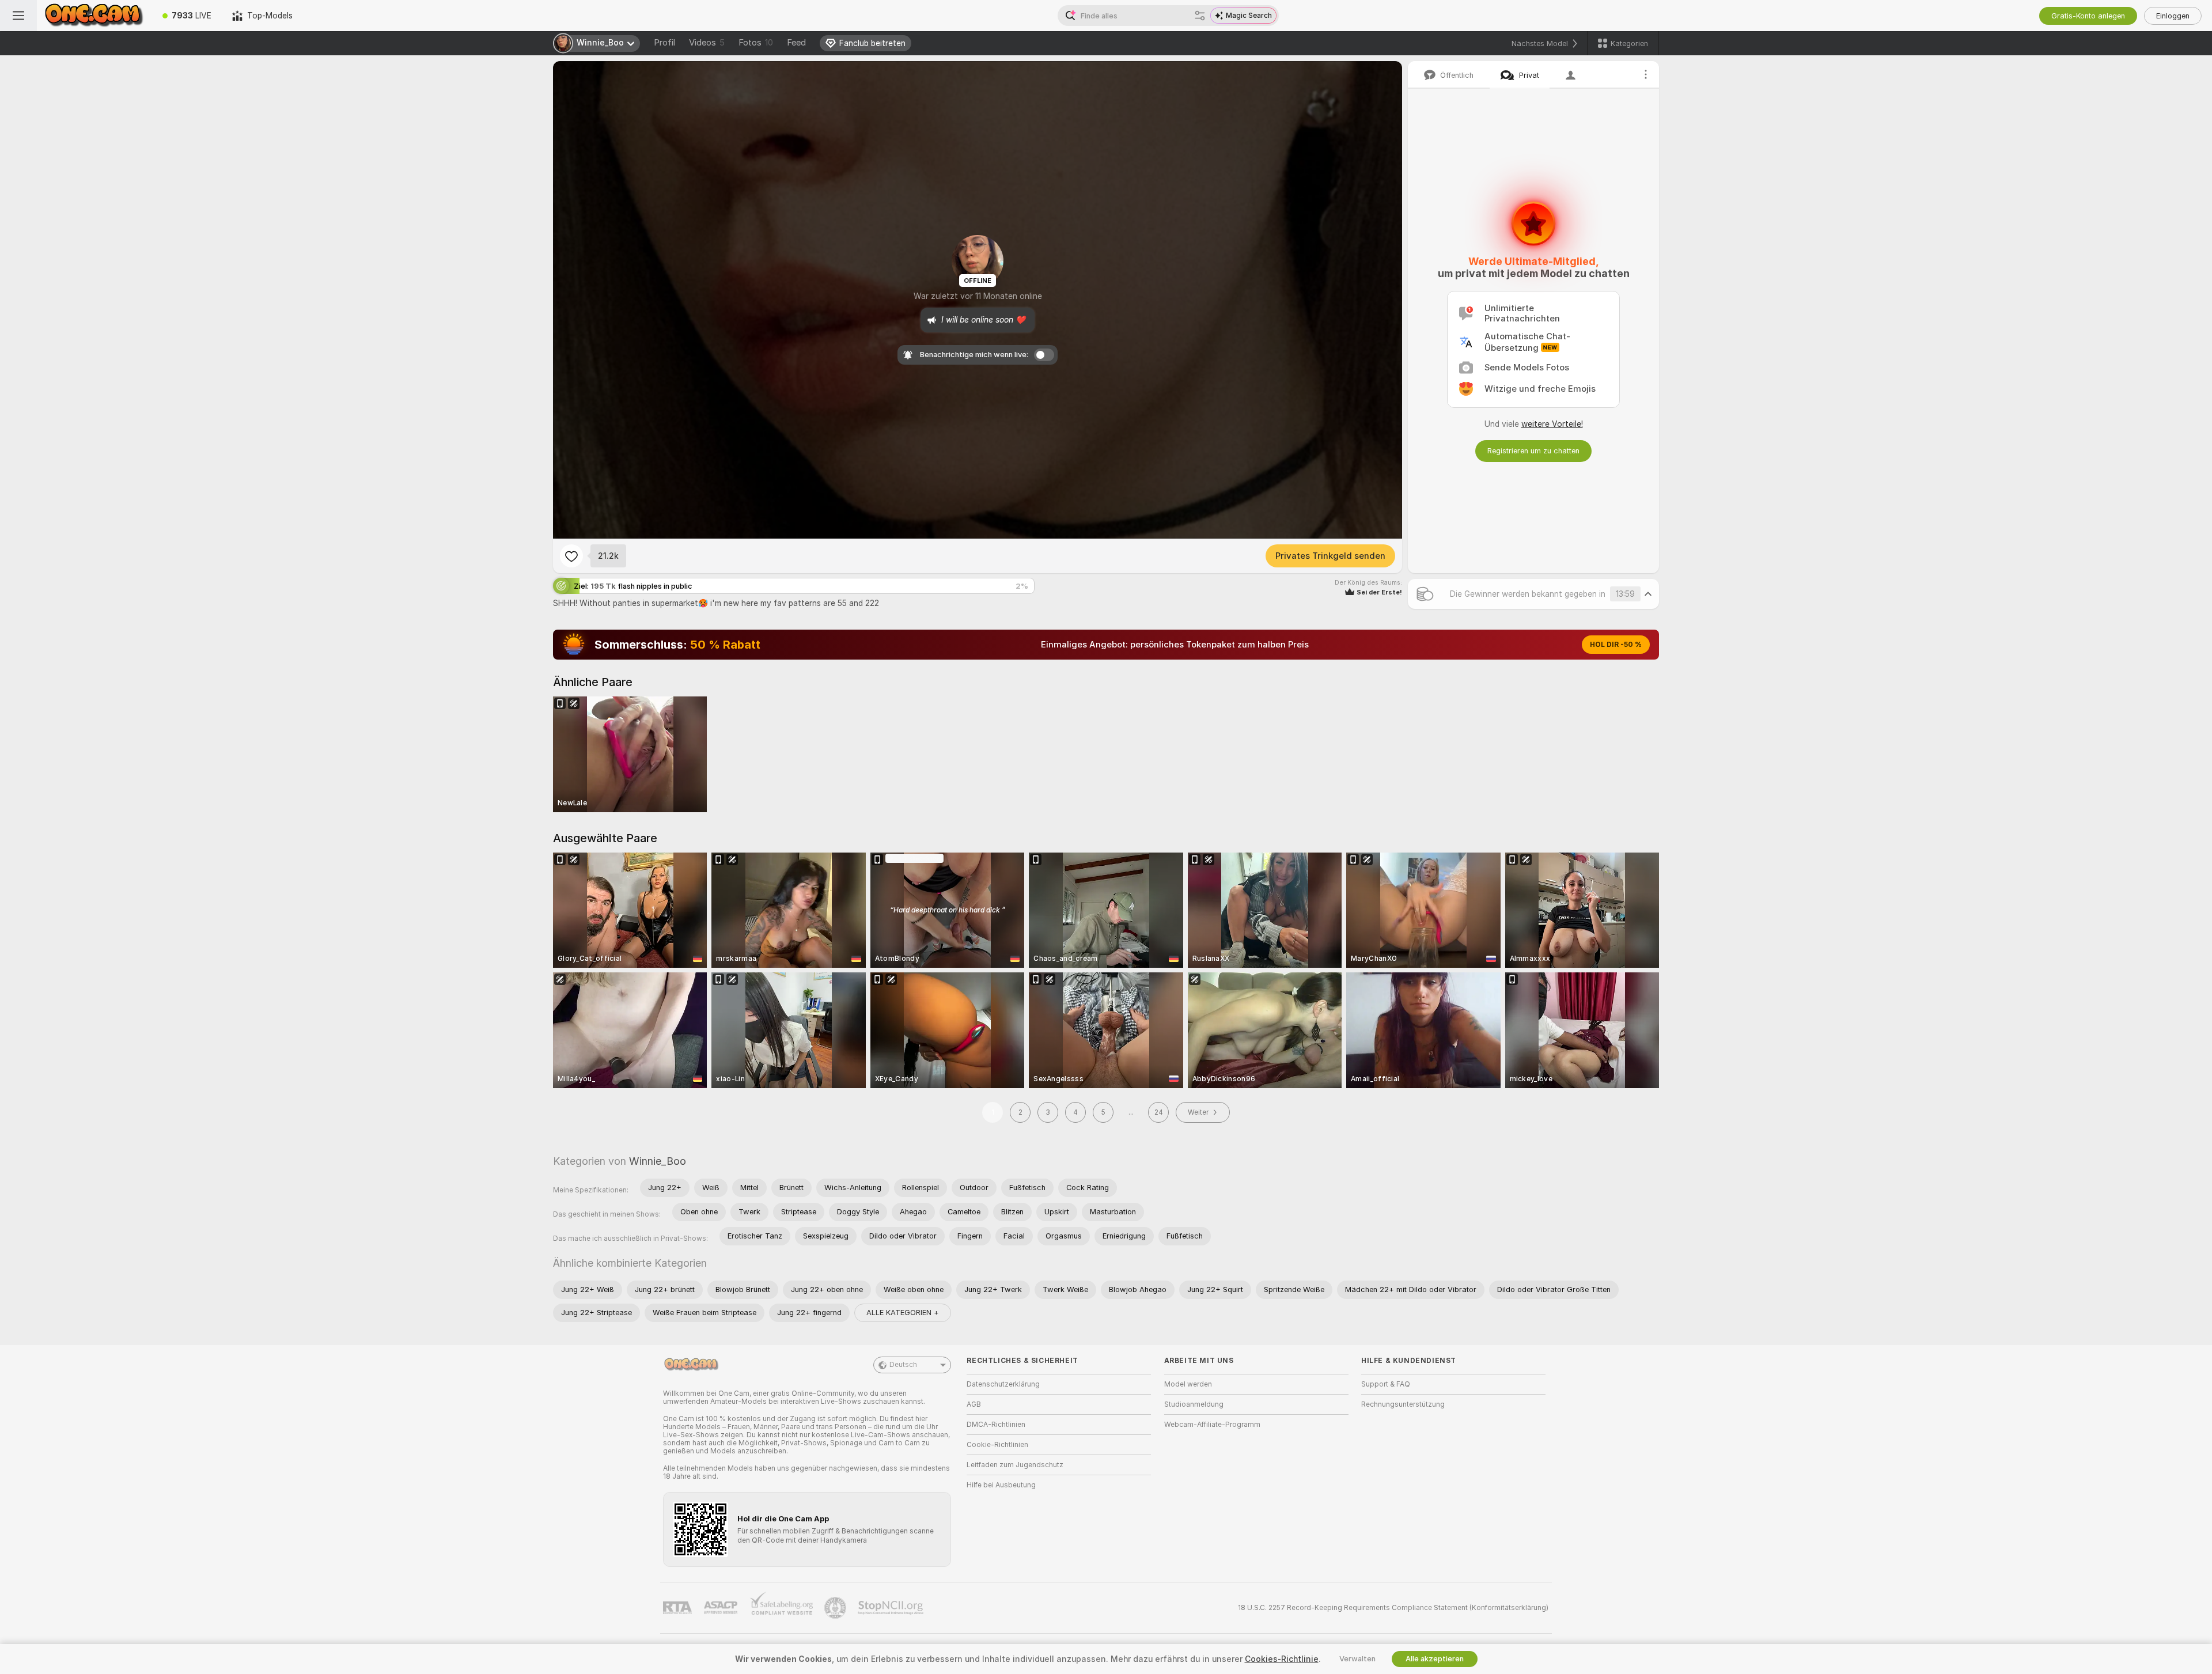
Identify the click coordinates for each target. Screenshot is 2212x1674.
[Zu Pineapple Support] (836, 1608)
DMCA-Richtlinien (996, 1425)
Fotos (756, 43)
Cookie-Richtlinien (997, 1445)
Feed (796, 43)
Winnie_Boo (658, 1161)
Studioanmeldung (1194, 1404)
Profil (664, 43)
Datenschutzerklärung (1003, 1384)
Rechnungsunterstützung (1403, 1404)
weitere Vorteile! (1552, 424)
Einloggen (2173, 16)
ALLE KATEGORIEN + (903, 1313)
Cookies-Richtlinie (1282, 1659)
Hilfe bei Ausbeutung (1001, 1485)
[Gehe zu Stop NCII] (892, 1608)
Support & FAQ (1386, 1384)
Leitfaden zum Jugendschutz (1015, 1465)
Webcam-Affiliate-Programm (1212, 1425)
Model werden (1188, 1384)
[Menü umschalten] (18, 16)
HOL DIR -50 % (1616, 645)
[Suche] (1200, 16)
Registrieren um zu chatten (1533, 451)
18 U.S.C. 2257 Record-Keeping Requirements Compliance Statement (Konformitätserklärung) (1393, 1608)
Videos (707, 43)
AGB (974, 1404)
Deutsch (903, 1365)
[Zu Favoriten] (571, 556)
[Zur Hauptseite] (94, 16)
